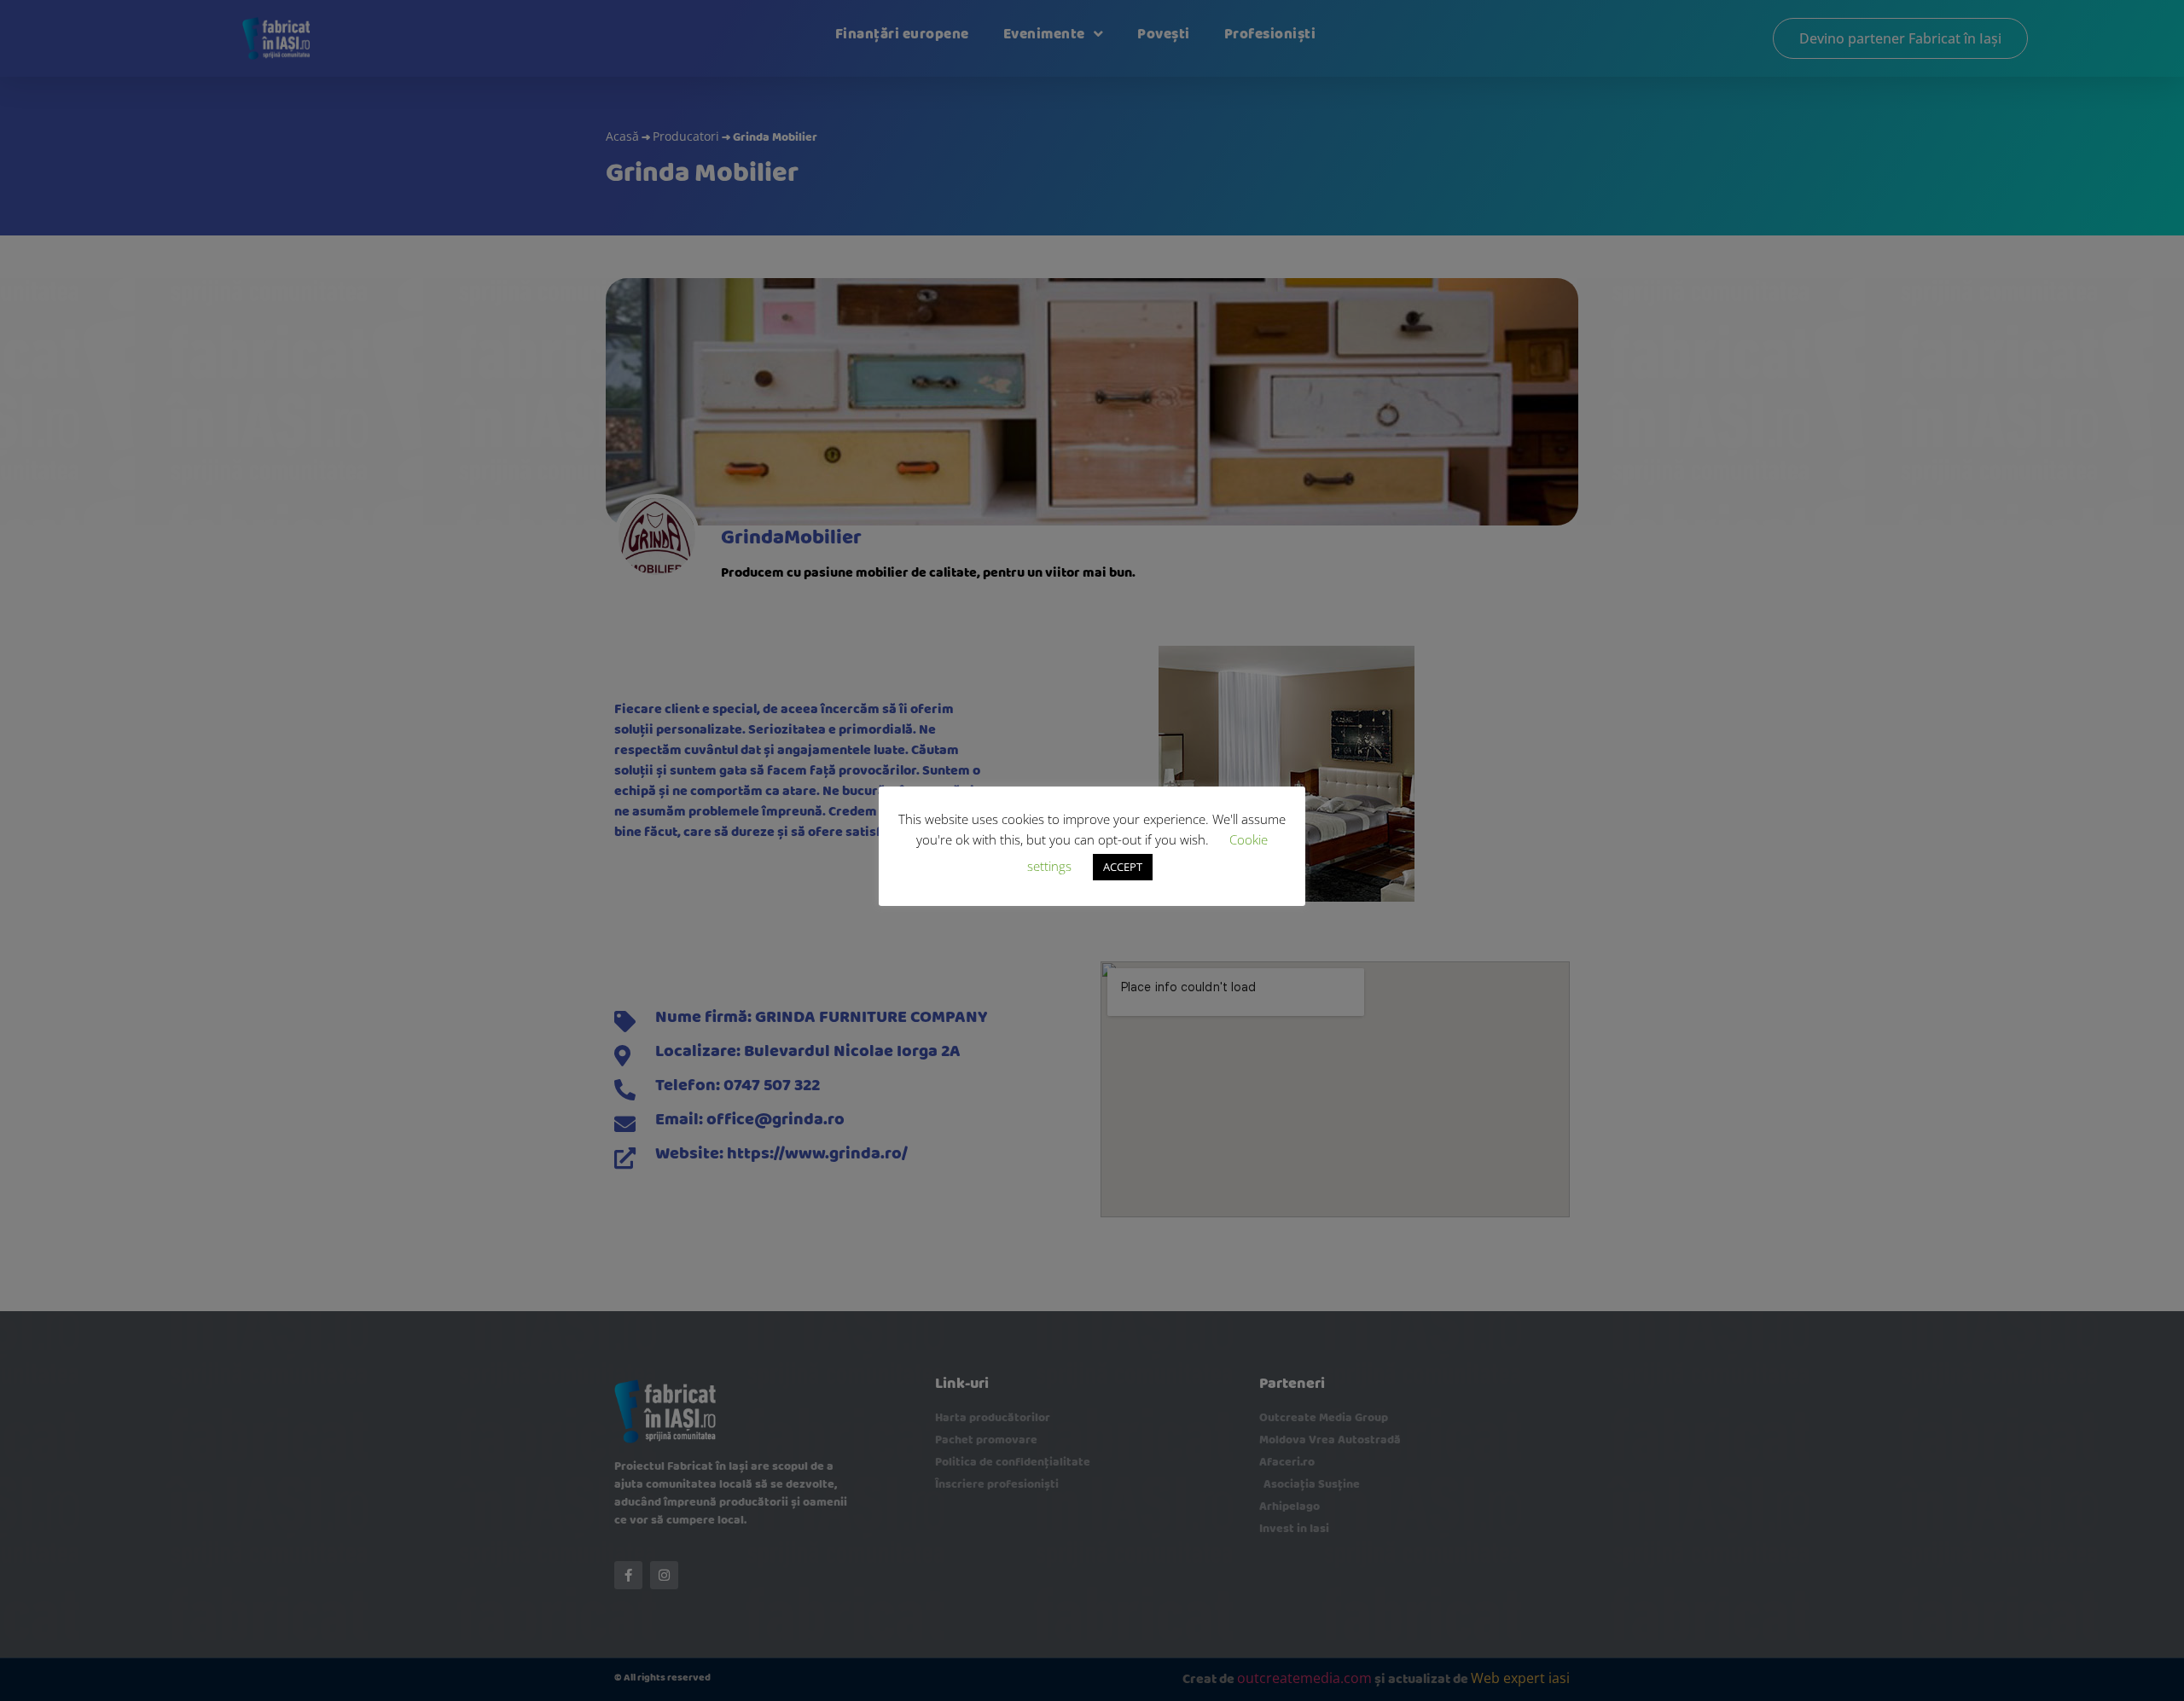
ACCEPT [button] (1123, 867)
